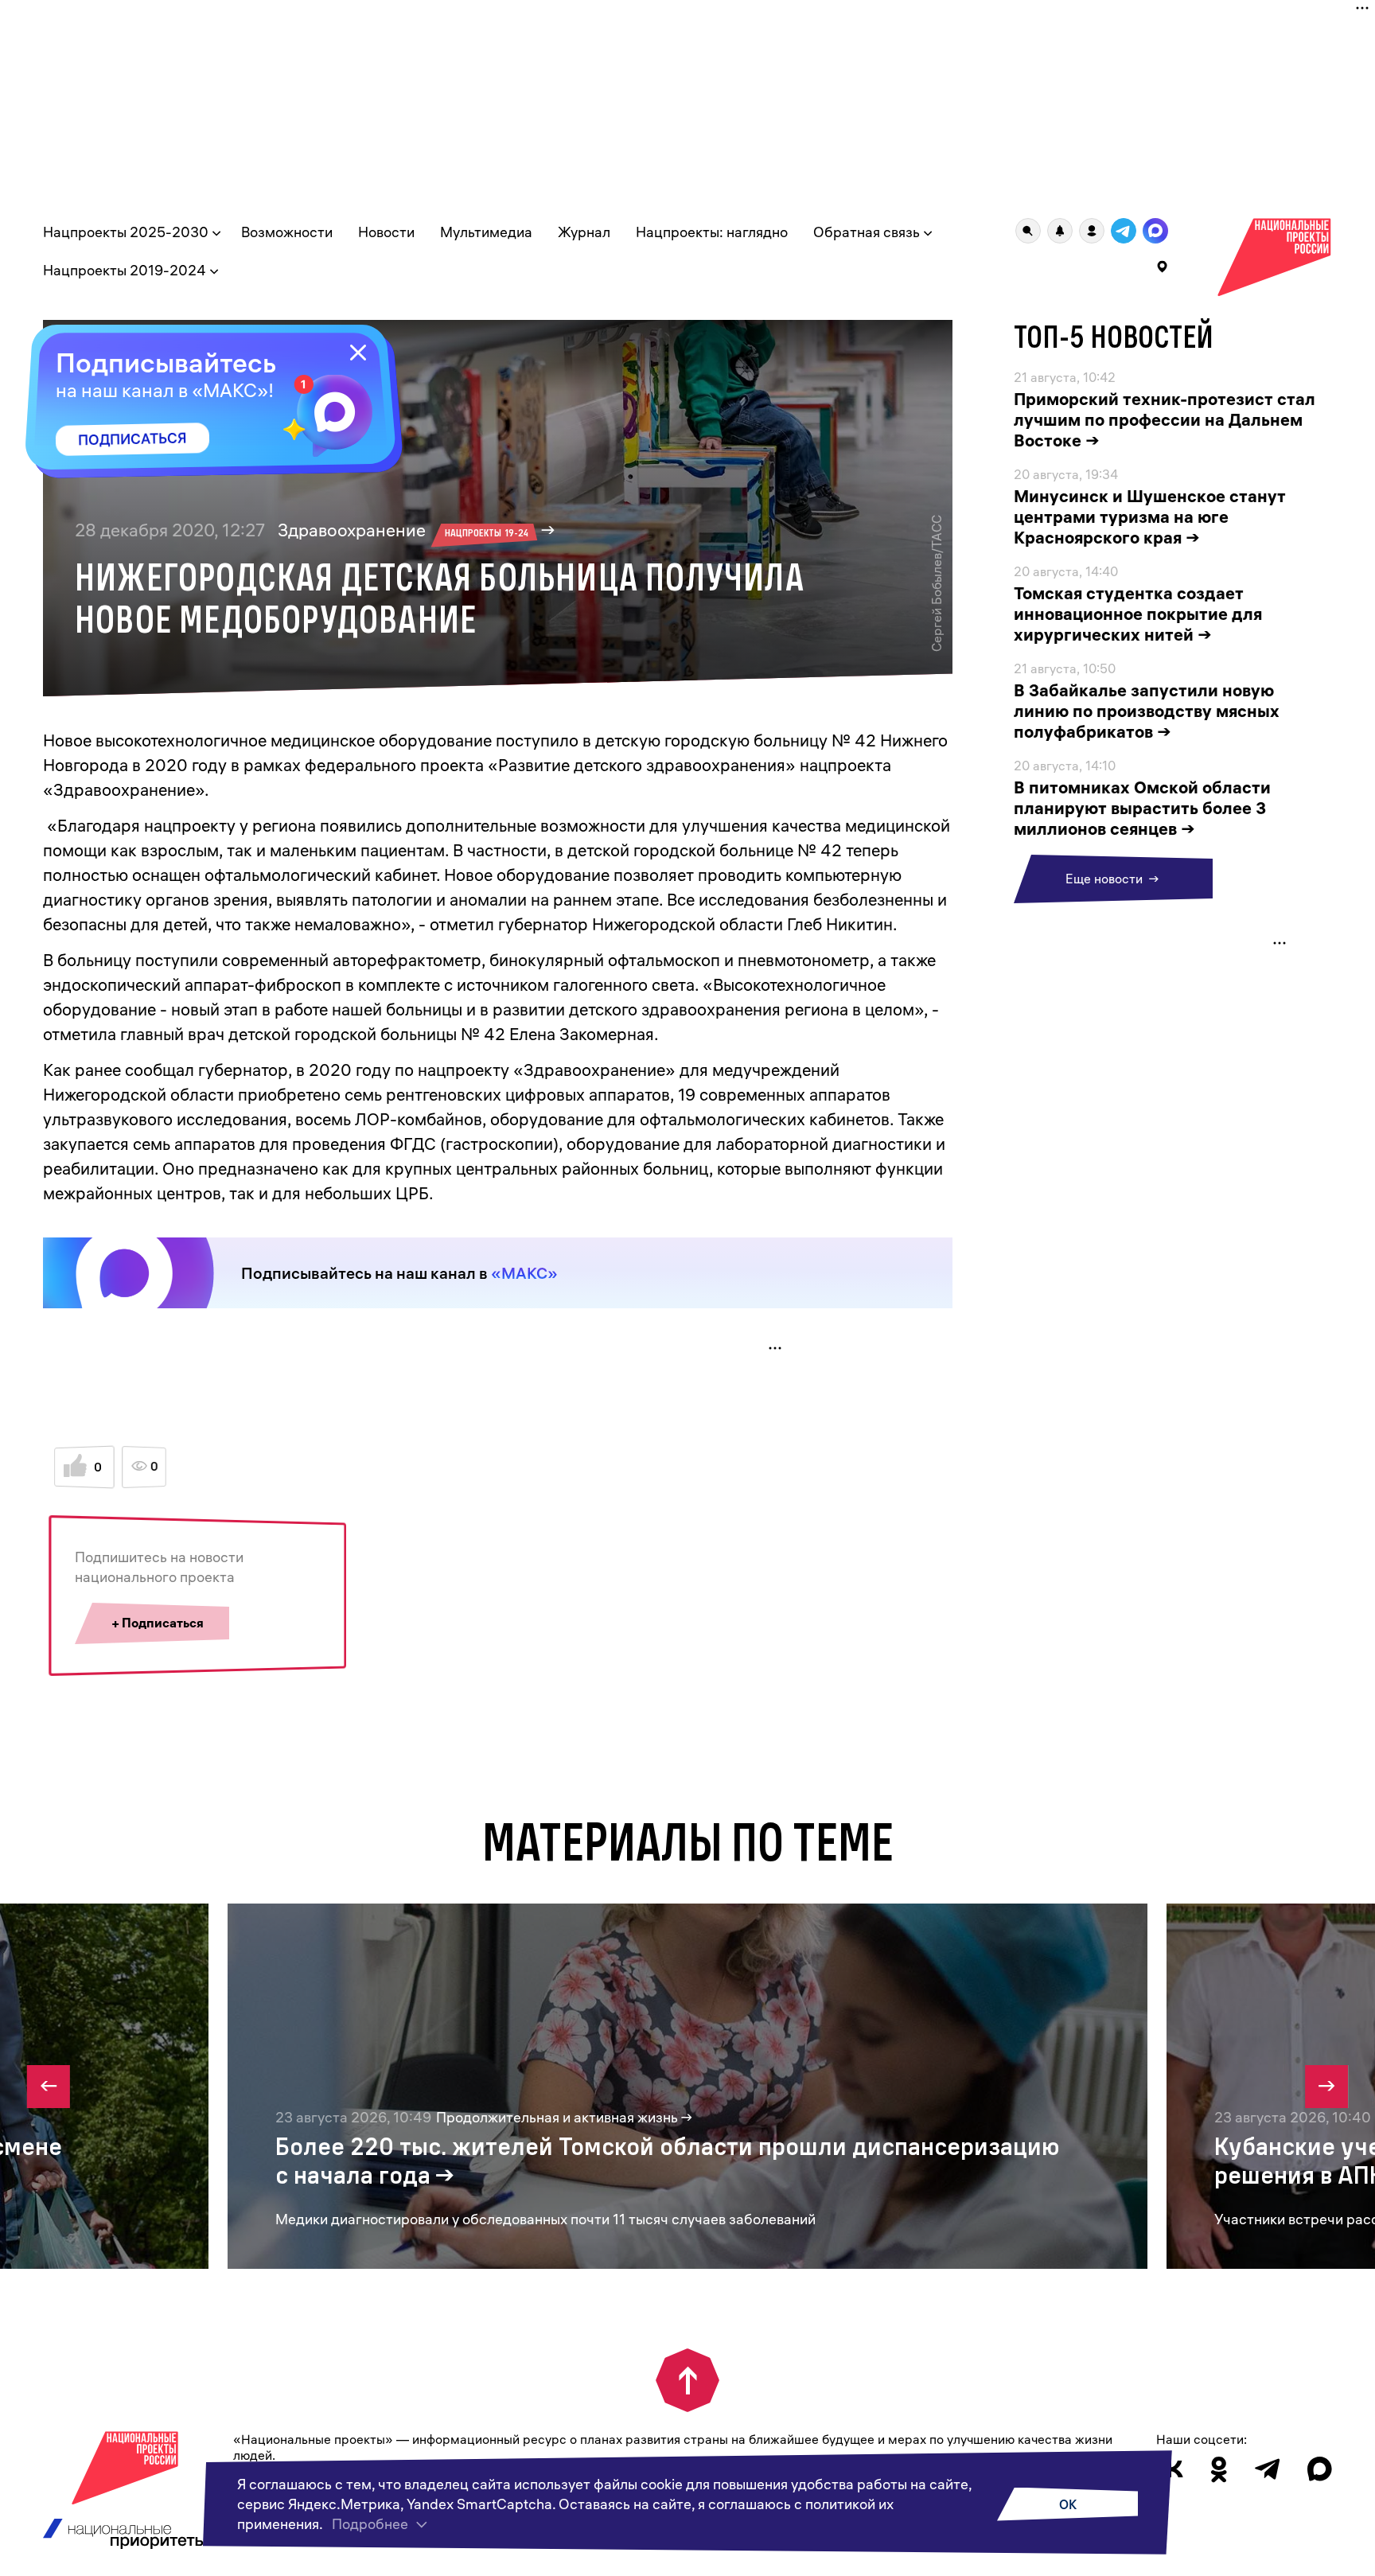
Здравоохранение (403, 530)
